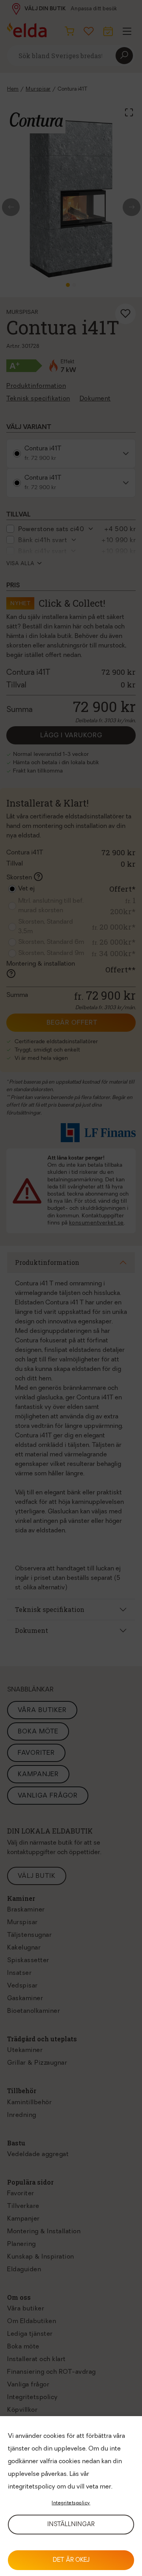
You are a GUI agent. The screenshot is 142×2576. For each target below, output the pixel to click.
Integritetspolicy (71, 2503)
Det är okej (71, 2560)
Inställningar (71, 2525)
